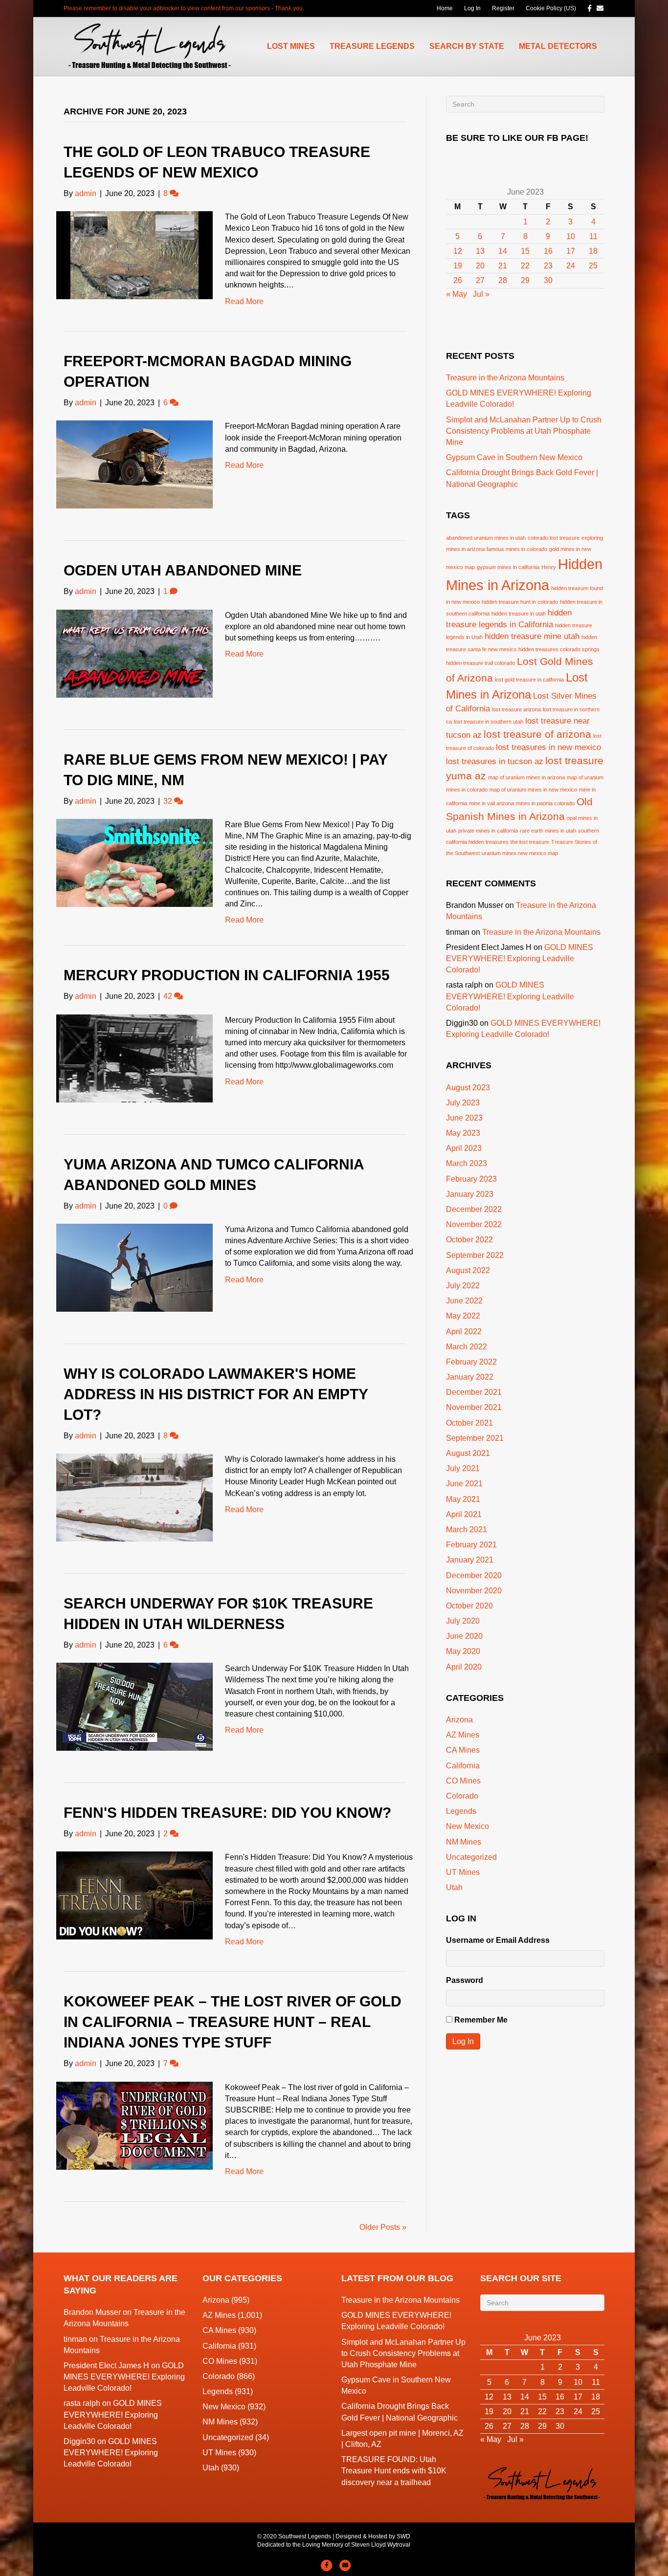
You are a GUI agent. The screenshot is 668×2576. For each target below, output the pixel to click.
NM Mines (464, 1842)
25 (593, 266)
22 (525, 266)
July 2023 (463, 1103)
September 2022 (475, 1255)
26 (458, 280)
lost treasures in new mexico (548, 747)
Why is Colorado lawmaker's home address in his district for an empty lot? (216, 1394)
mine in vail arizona (491, 803)
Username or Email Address (498, 1940)
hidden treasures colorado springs (559, 649)
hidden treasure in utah (519, 614)
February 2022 (471, 1362)
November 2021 (474, 1407)
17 (571, 251)
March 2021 (467, 1530)
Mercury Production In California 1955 (227, 975)
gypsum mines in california (508, 567)
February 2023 (471, 1179)
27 (480, 280)
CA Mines (463, 1750)
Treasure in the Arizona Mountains (505, 378)
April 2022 (464, 1332)
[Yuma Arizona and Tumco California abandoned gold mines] (134, 1267)
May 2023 (463, 1133)
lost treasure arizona (516, 709)
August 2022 (468, 1270)
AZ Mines (463, 1735)
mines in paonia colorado (545, 803)
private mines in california (488, 831)
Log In (472, 8)
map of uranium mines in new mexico (533, 790)
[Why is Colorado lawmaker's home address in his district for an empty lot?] (134, 1497)
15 (525, 251)
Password (465, 1980)
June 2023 (464, 1118)
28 (503, 280)
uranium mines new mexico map (520, 853)
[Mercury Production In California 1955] (134, 1058)
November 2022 (474, 1224)
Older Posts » (383, 2227)
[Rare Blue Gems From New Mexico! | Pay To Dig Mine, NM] (134, 862)
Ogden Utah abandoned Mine (183, 570)
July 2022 (463, 1286)
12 (458, 251)
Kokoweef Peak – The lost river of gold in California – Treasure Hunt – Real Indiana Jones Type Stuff (233, 2022)
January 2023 (470, 1194)
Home (445, 8)
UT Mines (463, 1872)
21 (503, 266)
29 (525, 280)
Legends (461, 1811)
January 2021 (470, 1560)
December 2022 (474, 1209)
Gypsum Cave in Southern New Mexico (514, 457)
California (463, 1766)
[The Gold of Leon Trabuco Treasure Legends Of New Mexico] (134, 254)
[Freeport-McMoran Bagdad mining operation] (134, 464)
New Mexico (468, 1826)
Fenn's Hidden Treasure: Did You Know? (227, 1813)
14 (503, 251)
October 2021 (469, 1423)
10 (571, 236)
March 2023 (467, 1163)
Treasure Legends (372, 46)
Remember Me (481, 2020)
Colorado (462, 1796)
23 (548, 266)
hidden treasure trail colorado (480, 663)
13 (480, 251)
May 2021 (463, 1499)
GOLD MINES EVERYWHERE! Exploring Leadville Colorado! (520, 958)
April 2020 (464, 1667)
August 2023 (468, 1088)
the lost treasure (530, 842)
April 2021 (464, 1514)
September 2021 (475, 1438)
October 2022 (469, 1240)
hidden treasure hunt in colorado (520, 602)
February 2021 (471, 1545)
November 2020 (474, 1591)
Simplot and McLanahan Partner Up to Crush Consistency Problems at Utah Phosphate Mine (524, 431)
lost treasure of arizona (537, 734)
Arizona (459, 1720)
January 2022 (470, 1377)
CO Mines (463, 1781)
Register (503, 8)
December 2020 (474, 1575)
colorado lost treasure (554, 538)
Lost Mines (291, 46)
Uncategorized (471, 1857)
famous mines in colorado (517, 549)
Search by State (467, 46)
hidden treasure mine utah (532, 636)
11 (593, 236)
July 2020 (463, 1621)
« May (456, 294)
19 (458, 266)
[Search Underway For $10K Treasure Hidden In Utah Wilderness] (134, 1706)
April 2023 (464, 1148)
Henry (549, 567)
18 (593, 251)
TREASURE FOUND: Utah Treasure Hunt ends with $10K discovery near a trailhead (394, 2471)
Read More (244, 301)
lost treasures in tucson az (495, 761)
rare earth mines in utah (548, 831)
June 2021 (464, 1484)
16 (548, 251)
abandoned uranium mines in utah (486, 538)
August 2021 (468, 1453)
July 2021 (463, 1468)
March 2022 (467, 1347)
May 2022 (463, 1316)
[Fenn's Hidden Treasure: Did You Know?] (134, 1895)
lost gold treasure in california (529, 680)
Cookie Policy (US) (551, 8)
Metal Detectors (558, 46)
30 (548, 280)
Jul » (481, 294)
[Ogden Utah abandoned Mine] (134, 653)
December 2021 (474, 1392)
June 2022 (464, 1301)
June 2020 (464, 1636)
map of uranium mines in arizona (526, 777)
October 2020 (469, 1606)
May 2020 (463, 1651)
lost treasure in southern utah (489, 722)
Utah (454, 1887)
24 (571, 266)
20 (480, 266)
